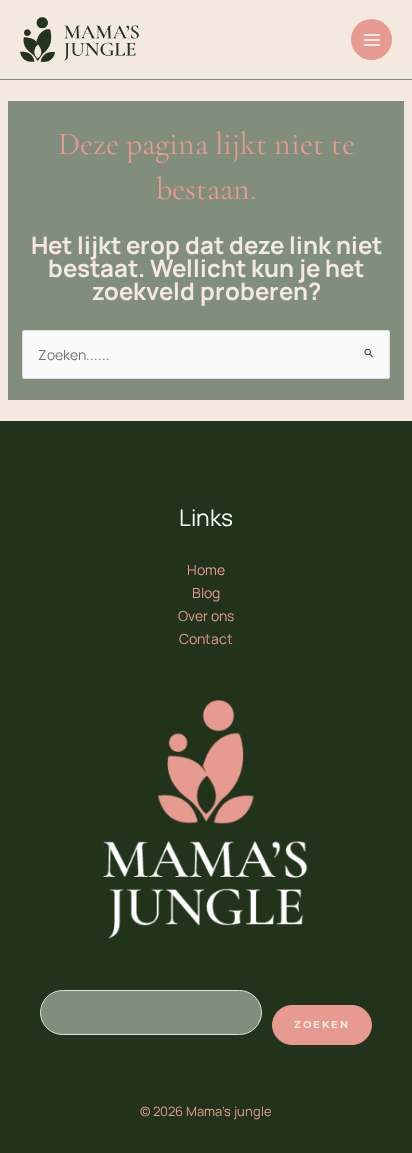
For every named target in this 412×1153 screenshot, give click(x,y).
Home (206, 569)
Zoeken (322, 1024)
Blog (206, 592)
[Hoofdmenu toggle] (371, 39)
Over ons (206, 615)
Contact (206, 638)
